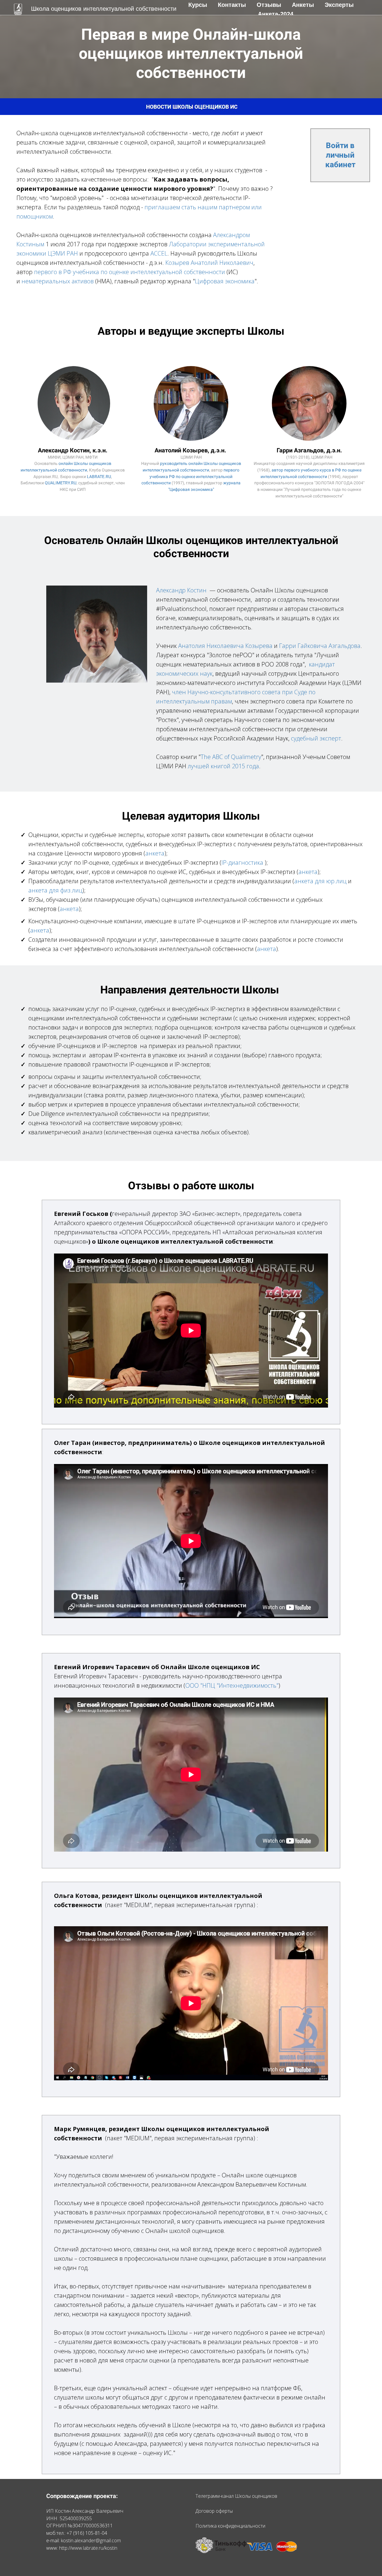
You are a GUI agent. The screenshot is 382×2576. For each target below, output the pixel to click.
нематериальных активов (58, 281)
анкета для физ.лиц (55, 890)
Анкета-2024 (276, 14)
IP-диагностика (242, 862)
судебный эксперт (316, 738)
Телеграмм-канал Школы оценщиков (236, 2496)
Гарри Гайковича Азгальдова (320, 646)
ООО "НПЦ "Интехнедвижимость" (232, 1685)
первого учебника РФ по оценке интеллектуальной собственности (190, 476)
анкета (155, 853)
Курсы (199, 5)
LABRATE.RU (99, 477)
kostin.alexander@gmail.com (91, 2540)
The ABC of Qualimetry (231, 757)
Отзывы (270, 5)
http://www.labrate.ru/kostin (88, 2548)
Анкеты (304, 5)
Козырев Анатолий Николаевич (209, 263)
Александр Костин (181, 590)
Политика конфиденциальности (230, 2526)
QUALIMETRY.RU (61, 483)
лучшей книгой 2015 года (223, 766)
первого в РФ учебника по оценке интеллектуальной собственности (130, 272)
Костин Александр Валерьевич (89, 2511)
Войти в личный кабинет (340, 155)
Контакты (233, 5)
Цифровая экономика (225, 281)
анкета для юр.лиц (320, 881)
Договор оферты (214, 2511)
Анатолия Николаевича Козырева (225, 646)
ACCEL (159, 253)
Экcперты (339, 5)
